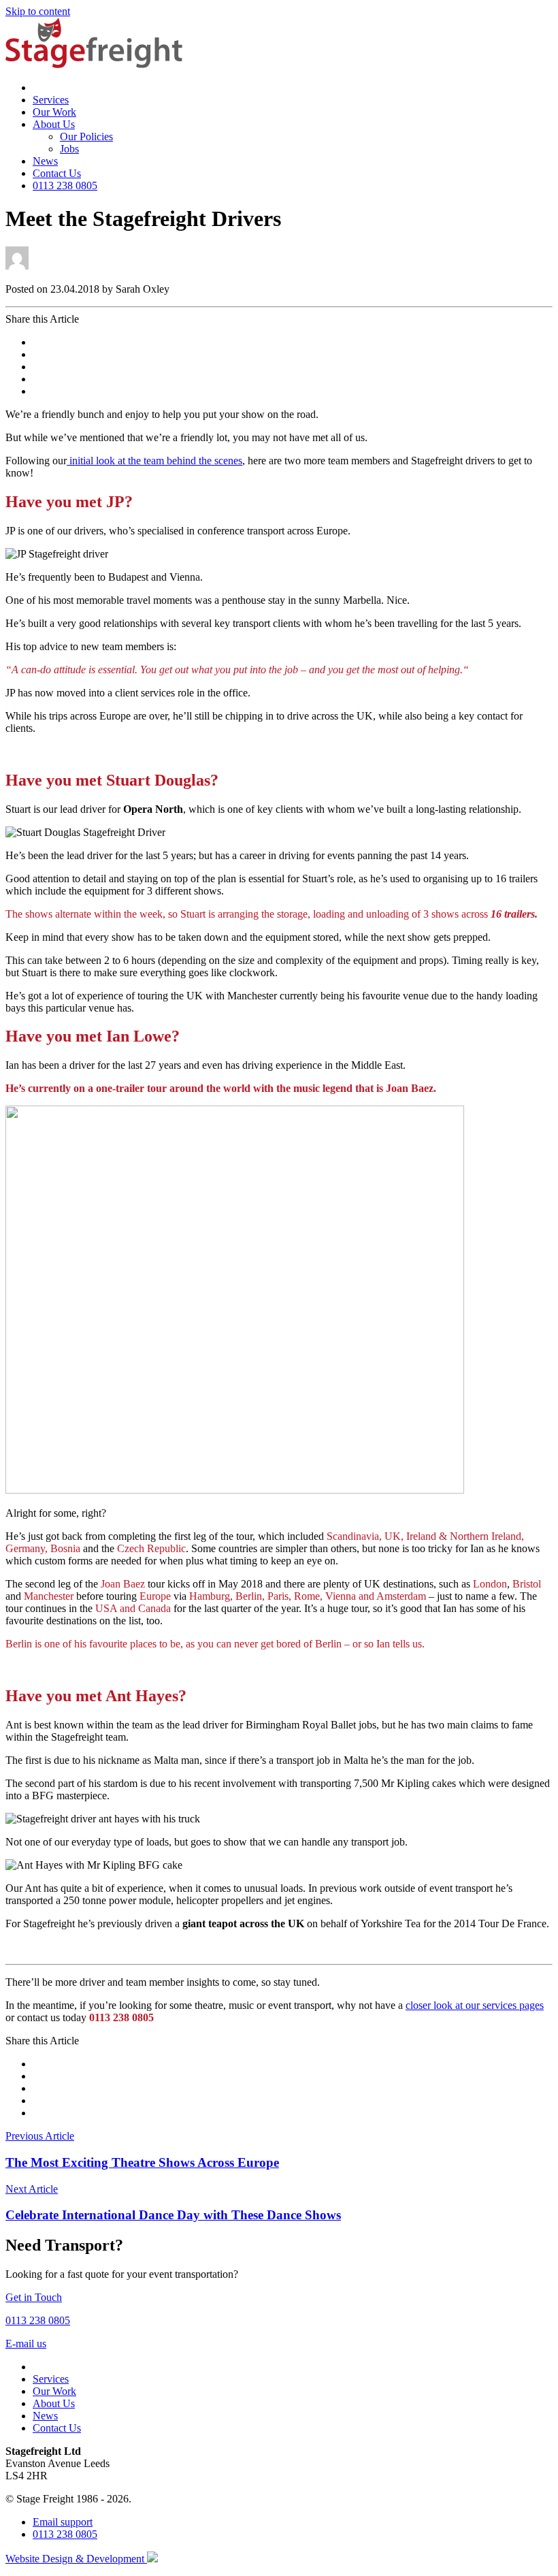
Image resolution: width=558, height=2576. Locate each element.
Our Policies (86, 136)
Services (51, 100)
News (45, 161)
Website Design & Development (76, 2559)
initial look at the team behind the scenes (154, 461)
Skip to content (38, 11)
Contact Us (57, 173)
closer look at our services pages (475, 2005)
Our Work (54, 112)
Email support (63, 2522)
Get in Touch (34, 2297)
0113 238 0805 (65, 186)
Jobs (69, 149)
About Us (54, 124)
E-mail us (26, 2344)
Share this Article (42, 319)
